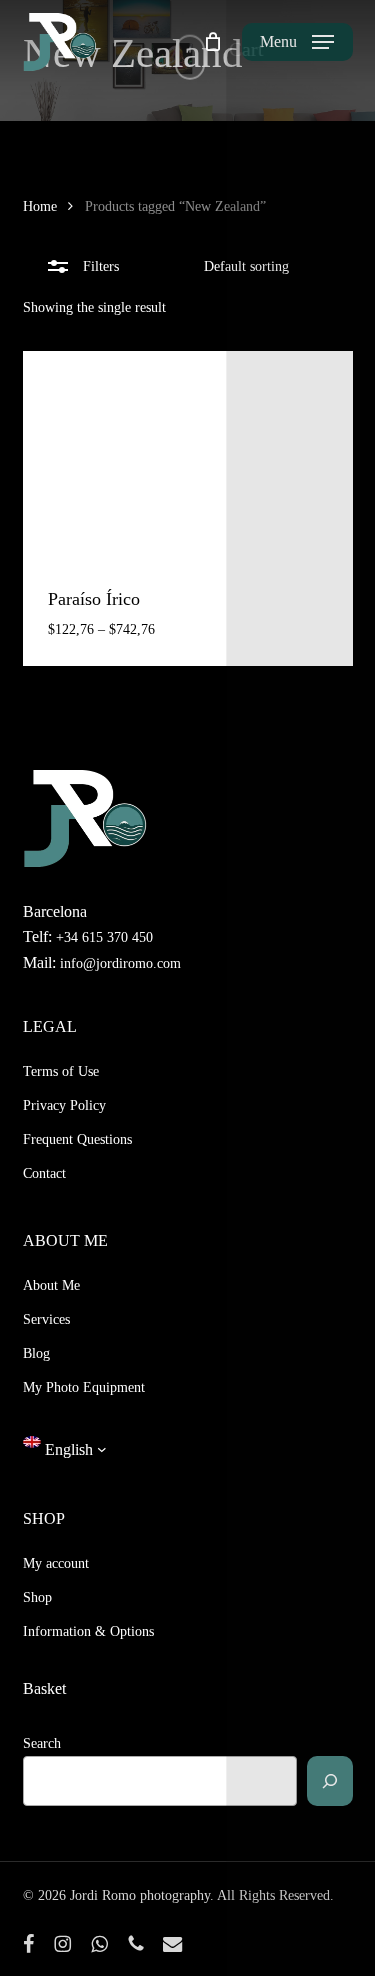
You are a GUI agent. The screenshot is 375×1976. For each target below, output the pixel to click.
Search (42, 1743)
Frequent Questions (77, 1139)
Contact (44, 1173)
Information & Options (88, 1631)
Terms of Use (61, 1071)
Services (46, 1319)
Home (40, 206)
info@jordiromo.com (118, 963)
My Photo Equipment (84, 1387)
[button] (297, 42)
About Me (51, 1285)
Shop (37, 1597)
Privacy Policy (64, 1105)
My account (56, 1563)
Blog (36, 1353)
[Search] (330, 1781)
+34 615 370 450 (104, 937)
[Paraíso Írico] (188, 454)
